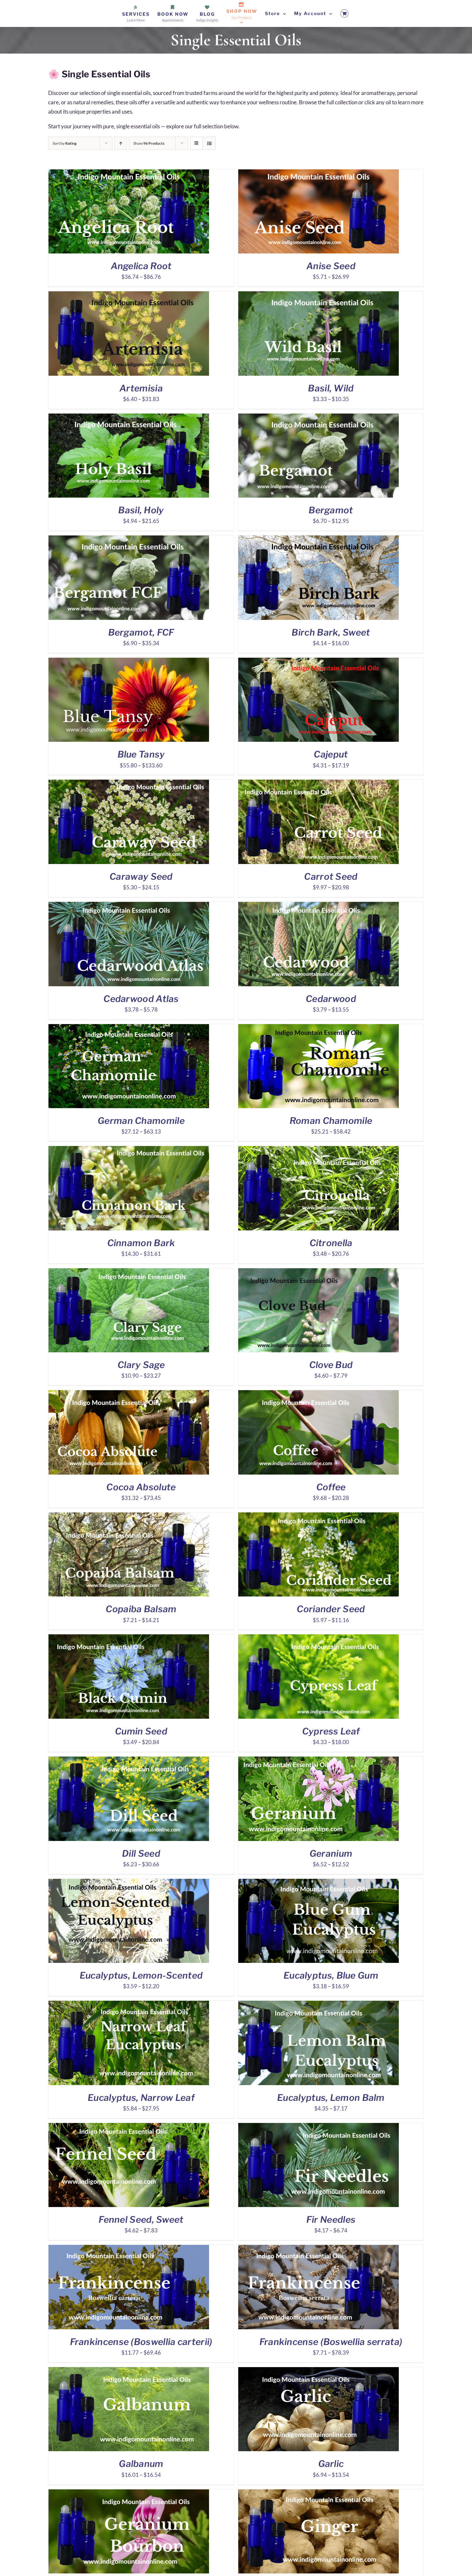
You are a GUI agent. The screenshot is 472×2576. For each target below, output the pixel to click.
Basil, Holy (141, 510)
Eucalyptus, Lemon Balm (331, 2098)
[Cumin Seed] (129, 1639)
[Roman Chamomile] (319, 1028)
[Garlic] (319, 2371)
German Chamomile (141, 1121)
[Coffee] (319, 1395)
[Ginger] (319, 2494)
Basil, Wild (331, 388)
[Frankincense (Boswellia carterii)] (129, 2249)
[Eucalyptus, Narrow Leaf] (129, 2005)
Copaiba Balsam (141, 1609)
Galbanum (141, 2464)
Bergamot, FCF (141, 632)
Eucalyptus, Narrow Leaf (141, 2098)
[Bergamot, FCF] (129, 540)
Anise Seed (331, 266)
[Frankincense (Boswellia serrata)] (319, 2249)
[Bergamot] (319, 418)
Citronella (331, 1243)
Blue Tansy (141, 754)
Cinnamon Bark (141, 1243)
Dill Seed (141, 1853)
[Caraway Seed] (129, 784)
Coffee (331, 1487)
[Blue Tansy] (129, 662)
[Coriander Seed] (319, 1517)
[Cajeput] (319, 662)
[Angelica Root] (129, 174)
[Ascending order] (121, 143)
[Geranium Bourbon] (129, 2494)
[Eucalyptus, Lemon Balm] (319, 2005)
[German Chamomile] (129, 1028)
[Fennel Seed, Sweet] (129, 2127)
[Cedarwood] (319, 906)
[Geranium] (319, 1761)
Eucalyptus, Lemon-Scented (141, 1975)
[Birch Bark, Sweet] (319, 540)
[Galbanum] (129, 2371)
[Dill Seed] (129, 1761)
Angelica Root (141, 266)
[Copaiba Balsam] (129, 1517)
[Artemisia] (129, 296)
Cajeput (331, 754)
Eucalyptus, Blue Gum (331, 1975)
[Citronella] (319, 1150)
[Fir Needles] (319, 2127)
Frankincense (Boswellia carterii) (141, 2342)
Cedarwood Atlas (141, 999)
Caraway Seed (141, 877)
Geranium (331, 1853)
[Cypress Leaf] (319, 1639)
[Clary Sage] (129, 1273)
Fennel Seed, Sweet (141, 2220)
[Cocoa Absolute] (129, 1395)
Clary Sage (141, 1365)
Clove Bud (331, 1365)
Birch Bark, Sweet (331, 632)
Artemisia (141, 388)
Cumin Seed (141, 1731)
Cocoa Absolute (141, 1487)
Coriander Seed (331, 1609)
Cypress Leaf (331, 1731)
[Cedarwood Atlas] (129, 906)
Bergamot (331, 510)
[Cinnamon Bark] (129, 1150)
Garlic (331, 2464)
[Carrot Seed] (319, 784)
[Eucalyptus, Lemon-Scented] (129, 1883)
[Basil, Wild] (319, 296)
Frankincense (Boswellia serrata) (331, 2342)
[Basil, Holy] (129, 418)
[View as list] (209, 143)
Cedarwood (331, 999)
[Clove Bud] (319, 1273)
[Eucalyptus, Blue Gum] (319, 1883)
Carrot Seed (331, 877)
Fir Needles (331, 2220)
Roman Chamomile (331, 1121)
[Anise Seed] (319, 174)
